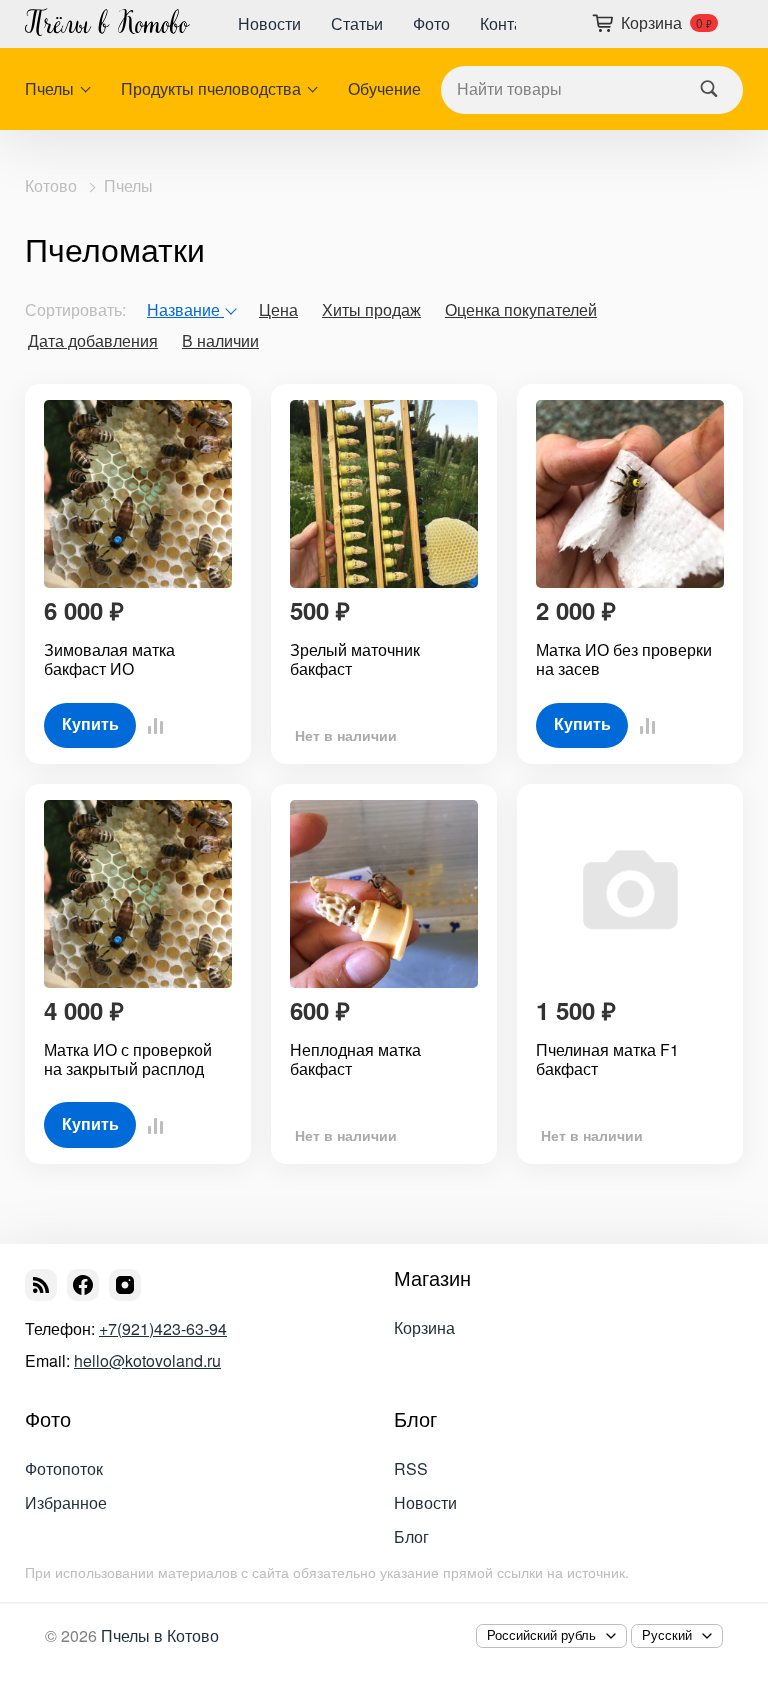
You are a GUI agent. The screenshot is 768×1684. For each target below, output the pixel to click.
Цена (278, 309)
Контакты (514, 23)
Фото (431, 23)
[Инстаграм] (125, 1285)
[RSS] (41, 1285)
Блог (415, 1419)
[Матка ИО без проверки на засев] (630, 494)
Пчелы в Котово (160, 1635)
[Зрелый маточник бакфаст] (384, 494)
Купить (90, 724)
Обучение (384, 89)
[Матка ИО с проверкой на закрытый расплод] (138, 894)
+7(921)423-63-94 (163, 1328)
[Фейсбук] (83, 1285)
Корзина (424, 1328)
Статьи (357, 23)
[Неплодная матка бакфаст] (384, 894)
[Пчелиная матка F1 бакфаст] (630, 894)
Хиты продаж (371, 309)
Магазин (432, 1278)
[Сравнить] (150, 725)
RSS (411, 1469)
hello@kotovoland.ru (147, 1360)
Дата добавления (93, 340)
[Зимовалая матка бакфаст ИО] (138, 494)
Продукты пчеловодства (211, 89)
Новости (269, 23)
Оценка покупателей (521, 309)
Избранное (66, 1503)
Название (185, 309)
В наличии (220, 340)
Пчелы (49, 89)
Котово (51, 186)
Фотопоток (64, 1469)
